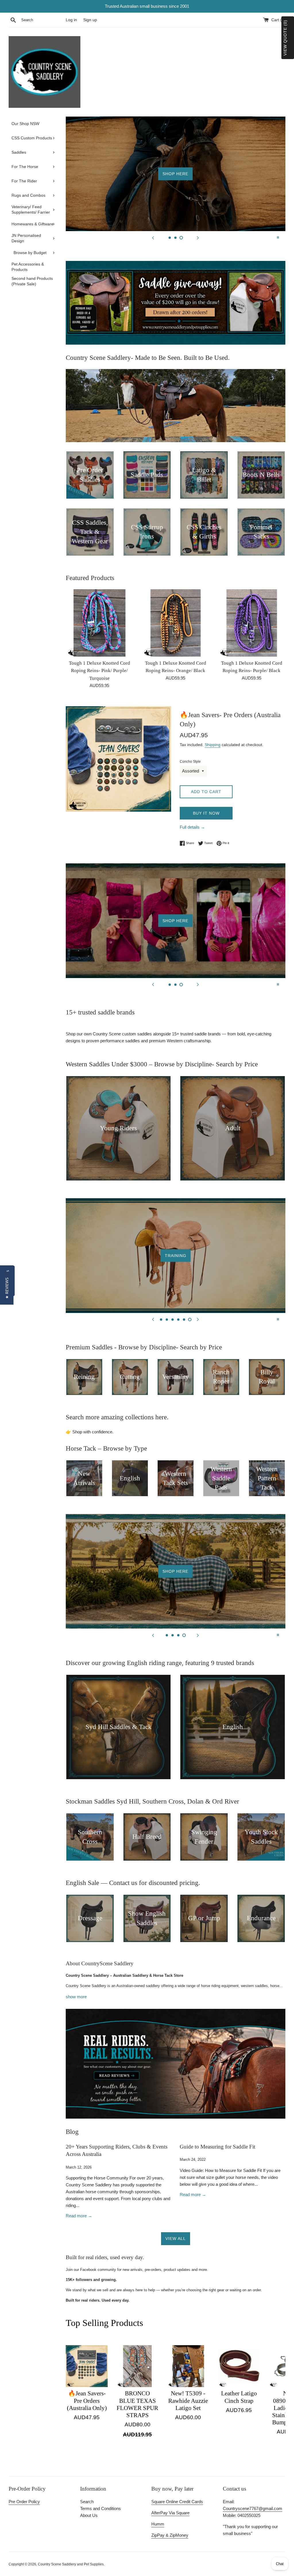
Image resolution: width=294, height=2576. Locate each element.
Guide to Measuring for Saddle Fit (217, 2147)
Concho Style (190, 762)
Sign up (90, 20)
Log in (71, 20)
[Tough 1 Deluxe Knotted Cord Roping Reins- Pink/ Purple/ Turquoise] (99, 623)
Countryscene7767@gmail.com (253, 2508)
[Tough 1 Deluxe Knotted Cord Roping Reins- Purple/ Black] (252, 623)
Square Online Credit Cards (177, 2502)
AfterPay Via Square (170, 2513)
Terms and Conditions (100, 2508)
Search (87, 2502)
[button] (7, 1288)
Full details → (192, 827)
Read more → (79, 2216)
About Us (89, 2515)
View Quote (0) (285, 38)
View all (176, 2239)
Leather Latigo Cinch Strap (239, 2397)
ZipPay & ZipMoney (170, 2535)
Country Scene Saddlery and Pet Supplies (71, 2564)
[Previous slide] (153, 237)
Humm (158, 2524)
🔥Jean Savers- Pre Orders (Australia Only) (87, 2401)
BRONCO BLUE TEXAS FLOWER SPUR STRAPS (137, 2404)
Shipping (213, 745)
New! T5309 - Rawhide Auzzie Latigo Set (188, 2401)
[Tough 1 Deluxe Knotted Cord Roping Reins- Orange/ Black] (176, 623)
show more (76, 1997)
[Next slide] (198, 237)
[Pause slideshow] (278, 237)
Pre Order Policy (24, 2502)
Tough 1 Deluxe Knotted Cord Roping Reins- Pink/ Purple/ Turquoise (99, 671)
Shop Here (175, 174)
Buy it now (206, 813)
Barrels (176, 1255)
